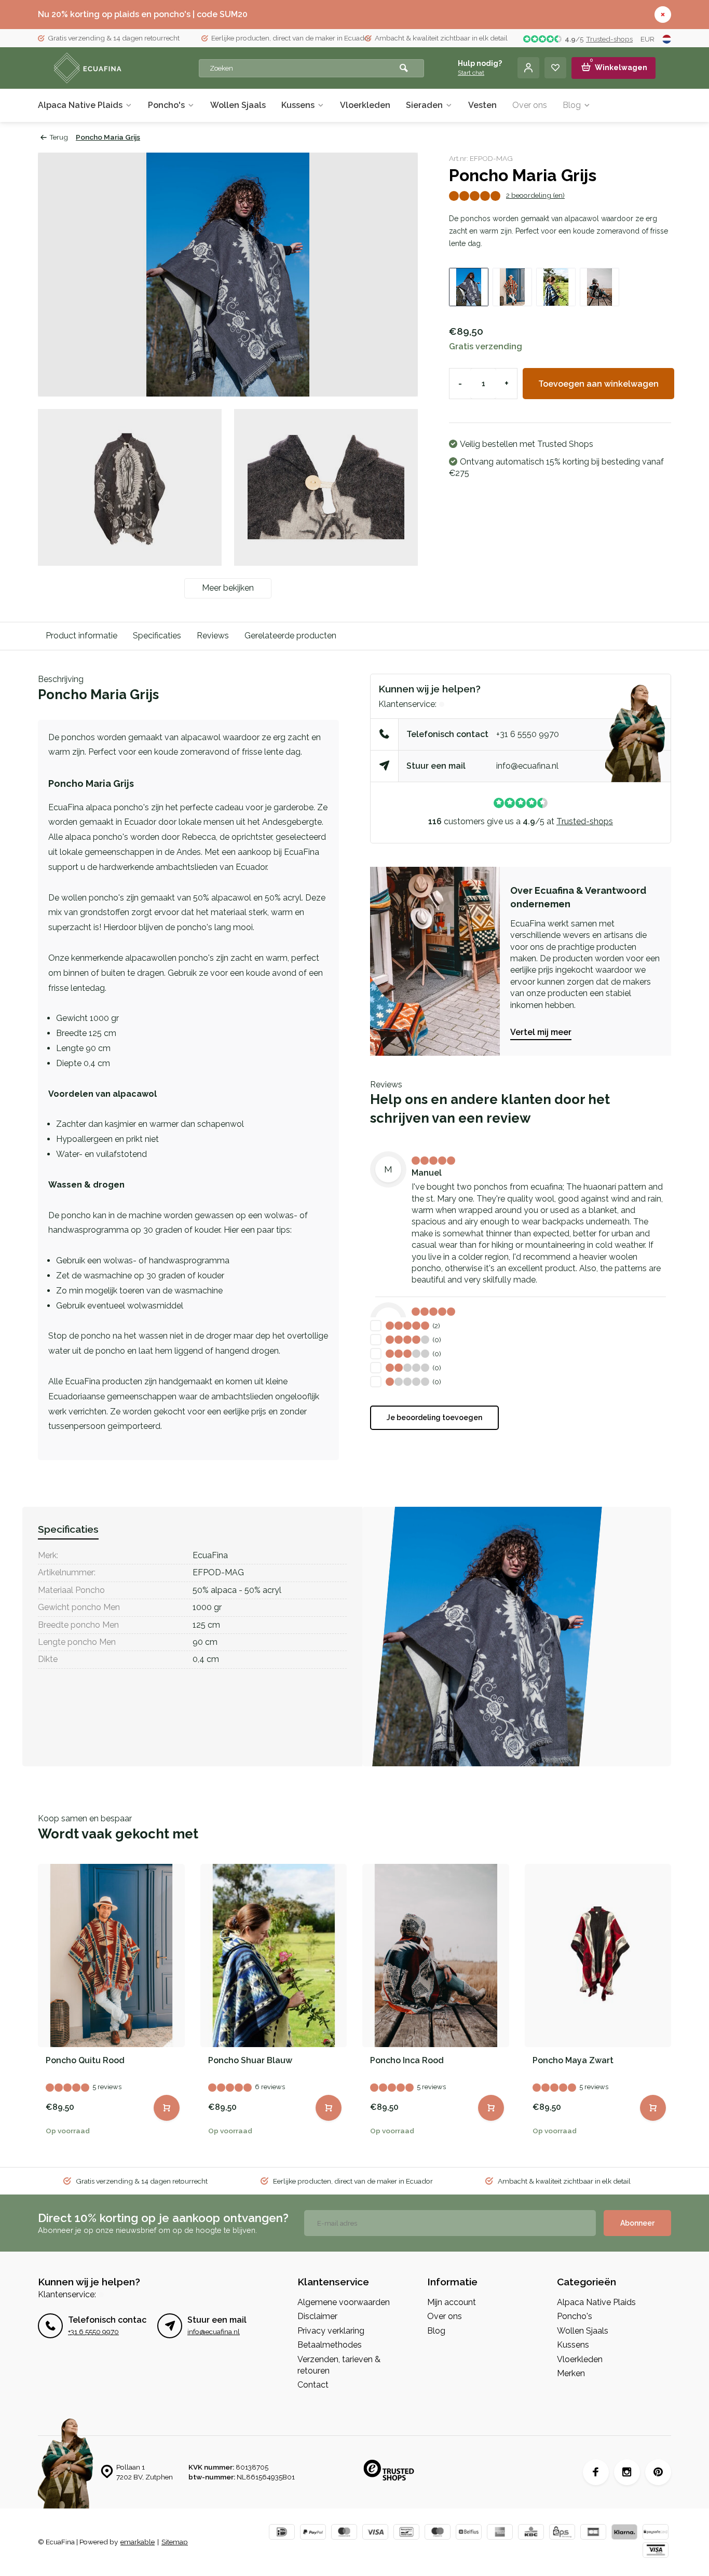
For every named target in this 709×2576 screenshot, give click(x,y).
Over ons (530, 105)
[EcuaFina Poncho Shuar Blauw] (274, 1955)
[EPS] (562, 2533)
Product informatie (81, 636)
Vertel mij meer (541, 1032)
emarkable (138, 2542)
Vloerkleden (365, 105)
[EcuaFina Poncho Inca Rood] (436, 1955)
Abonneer (637, 2223)
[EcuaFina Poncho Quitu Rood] (111, 1955)
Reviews (213, 636)
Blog (572, 105)
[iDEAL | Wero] (282, 2533)
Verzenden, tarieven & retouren (339, 2365)
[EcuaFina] (116, 68)
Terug (59, 137)
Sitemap (175, 2542)
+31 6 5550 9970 (528, 734)
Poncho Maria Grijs (108, 137)
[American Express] (500, 2533)
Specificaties (157, 636)
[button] (666, 2004)
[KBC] (531, 2533)
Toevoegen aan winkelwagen (598, 384)
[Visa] (375, 2533)
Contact (313, 2385)
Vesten (482, 105)
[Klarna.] (624, 2533)
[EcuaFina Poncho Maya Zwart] (598, 1955)
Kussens (298, 105)
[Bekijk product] (167, 2108)
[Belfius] (469, 2533)
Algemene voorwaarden (344, 2302)
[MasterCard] (344, 2533)
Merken (571, 2373)
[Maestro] (438, 2533)
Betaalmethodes (330, 2345)
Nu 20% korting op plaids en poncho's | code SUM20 (143, 14)
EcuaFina (210, 1555)
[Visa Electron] (656, 2551)
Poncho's (166, 105)
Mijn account (452, 2302)
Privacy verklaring (331, 2331)
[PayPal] (313, 2533)
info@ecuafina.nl (527, 766)
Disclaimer (317, 2316)
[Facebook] (596, 2472)
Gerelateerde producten (290, 636)
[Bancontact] (406, 2533)
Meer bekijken (228, 588)
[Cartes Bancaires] (593, 2533)
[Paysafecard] (656, 2533)
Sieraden (424, 105)
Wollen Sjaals (238, 105)
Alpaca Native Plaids (80, 105)
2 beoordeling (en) (535, 195)
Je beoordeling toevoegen (434, 1418)
